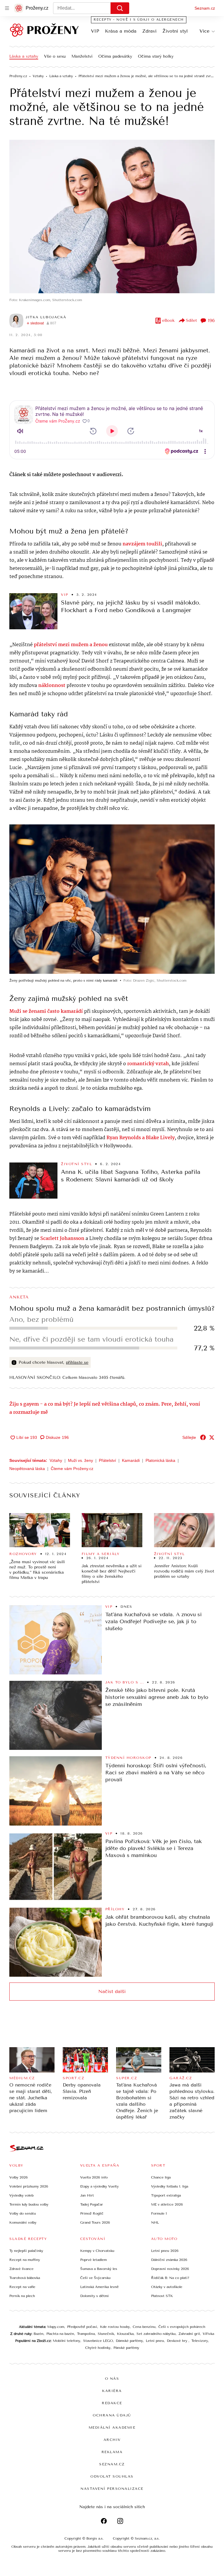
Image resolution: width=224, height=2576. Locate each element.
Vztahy (56, 1460)
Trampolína (86, 2334)
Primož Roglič (92, 2213)
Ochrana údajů (112, 2415)
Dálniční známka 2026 (169, 2260)
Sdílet (191, 320)
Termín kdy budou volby (29, 2204)
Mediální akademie (112, 2427)
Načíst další (112, 1991)
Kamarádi (131, 1460)
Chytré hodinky (98, 2348)
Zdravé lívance (21, 2269)
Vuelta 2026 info (94, 2177)
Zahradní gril (189, 2334)
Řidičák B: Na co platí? (170, 2278)
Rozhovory (23, 1554)
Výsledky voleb (21, 2195)
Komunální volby (23, 2222)
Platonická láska (160, 1460)
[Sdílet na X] (212, 1437)
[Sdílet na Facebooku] (203, 1437)
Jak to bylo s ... (125, 1682)
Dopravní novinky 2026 (170, 2269)
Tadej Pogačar (92, 2204)
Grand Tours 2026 (95, 2222)
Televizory (200, 2341)
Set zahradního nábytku (156, 2334)
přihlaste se (77, 1362)
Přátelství (107, 1460)
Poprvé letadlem (93, 2260)
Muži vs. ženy (80, 1460)
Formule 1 (159, 2213)
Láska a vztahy (24, 56)
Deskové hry (178, 2341)
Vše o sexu (55, 56)
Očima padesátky (115, 56)
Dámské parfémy (129, 2341)
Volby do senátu (23, 2213)
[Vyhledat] (120, 8)
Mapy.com (56, 2327)
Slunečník (106, 2334)
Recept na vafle (22, 2287)
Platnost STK (162, 2296)
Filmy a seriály (101, 1554)
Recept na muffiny (25, 2260)
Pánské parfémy (126, 2348)
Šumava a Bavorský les (99, 2269)
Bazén (38, 2334)
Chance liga (161, 2177)
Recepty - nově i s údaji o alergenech (139, 20)
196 (211, 320)
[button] (112, 217)
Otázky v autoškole (167, 2287)
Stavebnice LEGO (98, 2341)
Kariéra (112, 2391)
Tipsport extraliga (166, 2195)
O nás (112, 2379)
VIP (95, 31)
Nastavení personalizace (112, 2489)
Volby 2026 (19, 2177)
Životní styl (175, 31)
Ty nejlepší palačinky (26, 2251)
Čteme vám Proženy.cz (72, 1469)
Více (204, 31)
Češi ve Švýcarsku (95, 2278)
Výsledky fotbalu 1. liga (170, 2186)
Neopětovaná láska (27, 1469)
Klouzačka (125, 2334)
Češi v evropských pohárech (182, 2327)
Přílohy (115, 1909)
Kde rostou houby (115, 2327)
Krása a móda (121, 31)
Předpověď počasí (82, 2327)
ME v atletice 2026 (167, 2204)
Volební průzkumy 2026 (29, 2186)
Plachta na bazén (60, 2334)
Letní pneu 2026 (165, 2251)
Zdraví (149, 31)
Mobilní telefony (66, 2341)
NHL (155, 2222)
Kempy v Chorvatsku (97, 2251)
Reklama (112, 2452)
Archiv (112, 2440)
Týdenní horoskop (128, 1758)
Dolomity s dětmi (94, 2296)
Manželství (82, 56)
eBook (168, 320)
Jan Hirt (87, 2195)
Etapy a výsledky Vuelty (99, 2186)
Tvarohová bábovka (25, 2278)
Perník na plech (22, 2296)
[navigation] (7, 8)
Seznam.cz (205, 8)
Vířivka (208, 2334)
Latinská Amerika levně (99, 2287)
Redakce (112, 2403)
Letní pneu (155, 2341)
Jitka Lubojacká (46, 317)
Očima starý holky (156, 56)
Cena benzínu (144, 2327)
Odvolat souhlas (112, 2476)
